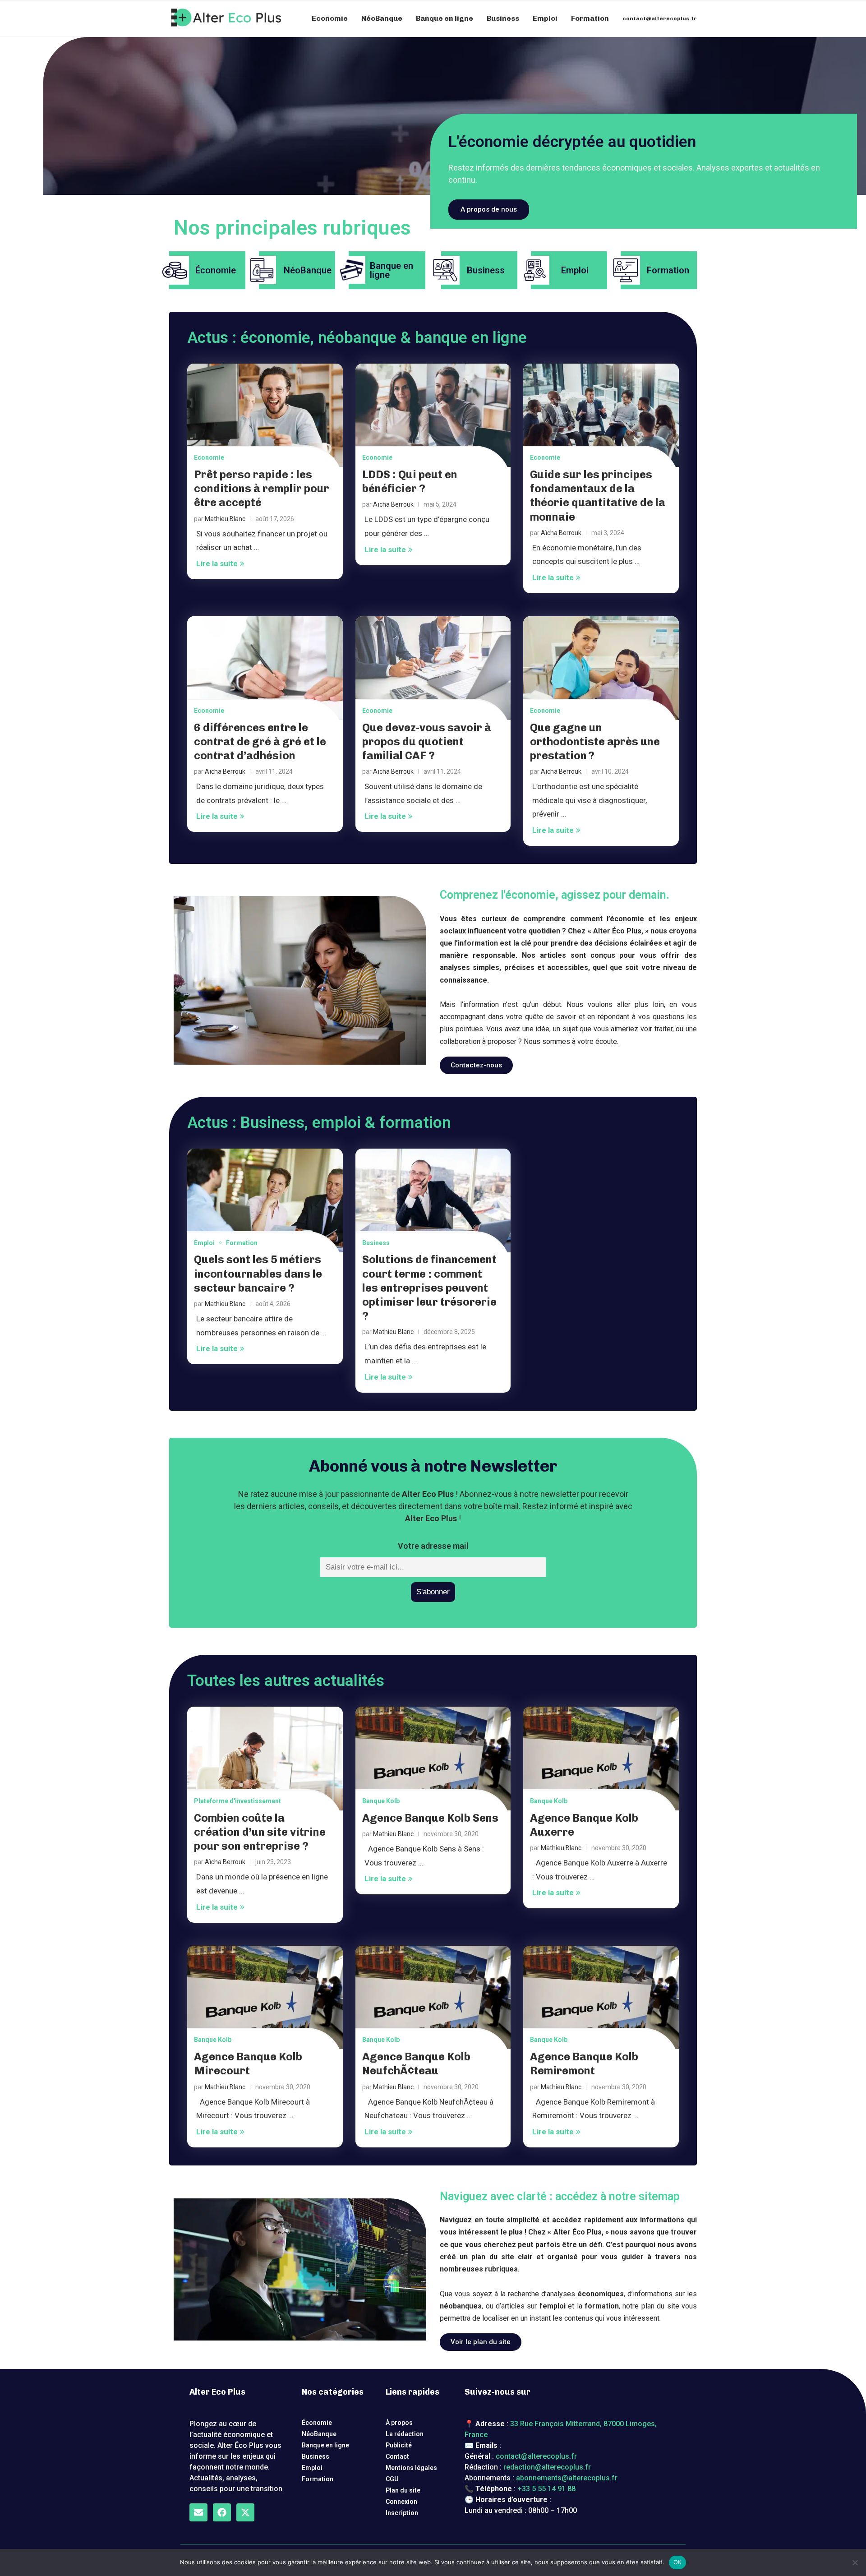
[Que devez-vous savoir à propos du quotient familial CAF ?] (433, 668)
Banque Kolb (381, 1801)
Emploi (545, 18)
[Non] (855, 2562)
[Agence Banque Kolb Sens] (433, 1759)
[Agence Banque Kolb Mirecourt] (265, 1998)
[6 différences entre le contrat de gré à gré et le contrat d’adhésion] (265, 668)
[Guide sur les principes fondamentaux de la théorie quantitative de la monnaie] (601, 415)
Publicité (399, 2445)
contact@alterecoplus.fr (660, 18)
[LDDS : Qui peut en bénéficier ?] (433, 415)
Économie (317, 2423)
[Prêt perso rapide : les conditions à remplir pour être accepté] (265, 415)
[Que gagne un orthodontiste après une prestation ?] (601, 668)
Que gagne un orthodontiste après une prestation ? (595, 741)
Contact (397, 2456)
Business (503, 18)
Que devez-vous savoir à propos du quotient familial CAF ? (427, 741)
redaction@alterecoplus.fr (547, 2467)
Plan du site (403, 2490)
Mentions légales (411, 2468)
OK (678, 2562)
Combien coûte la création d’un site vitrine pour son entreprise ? (260, 1832)
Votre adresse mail (433, 1546)
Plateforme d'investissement (237, 1801)
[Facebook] (222, 2512)
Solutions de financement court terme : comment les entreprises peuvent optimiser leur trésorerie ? (429, 1288)
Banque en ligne (445, 18)
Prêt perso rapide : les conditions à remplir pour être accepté (262, 488)
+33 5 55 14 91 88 (546, 2489)
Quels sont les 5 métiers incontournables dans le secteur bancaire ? (258, 1273)
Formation (590, 18)
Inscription (402, 2513)
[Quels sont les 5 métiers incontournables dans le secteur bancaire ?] (265, 1200)
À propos (399, 2423)
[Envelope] (198, 2512)
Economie (330, 18)
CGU (392, 2479)
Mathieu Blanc (225, 519)
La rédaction (405, 2434)
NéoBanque (382, 18)
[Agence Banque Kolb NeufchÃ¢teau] (433, 1998)
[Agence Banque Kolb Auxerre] (601, 1759)
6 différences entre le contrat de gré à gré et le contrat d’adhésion (260, 741)
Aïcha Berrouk (393, 504)
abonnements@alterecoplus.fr (567, 2478)
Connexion (401, 2502)
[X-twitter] (245, 2512)
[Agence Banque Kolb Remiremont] (601, 1998)
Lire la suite (217, 563)
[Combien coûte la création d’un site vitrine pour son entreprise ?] (265, 1759)
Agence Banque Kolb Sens (430, 1818)
